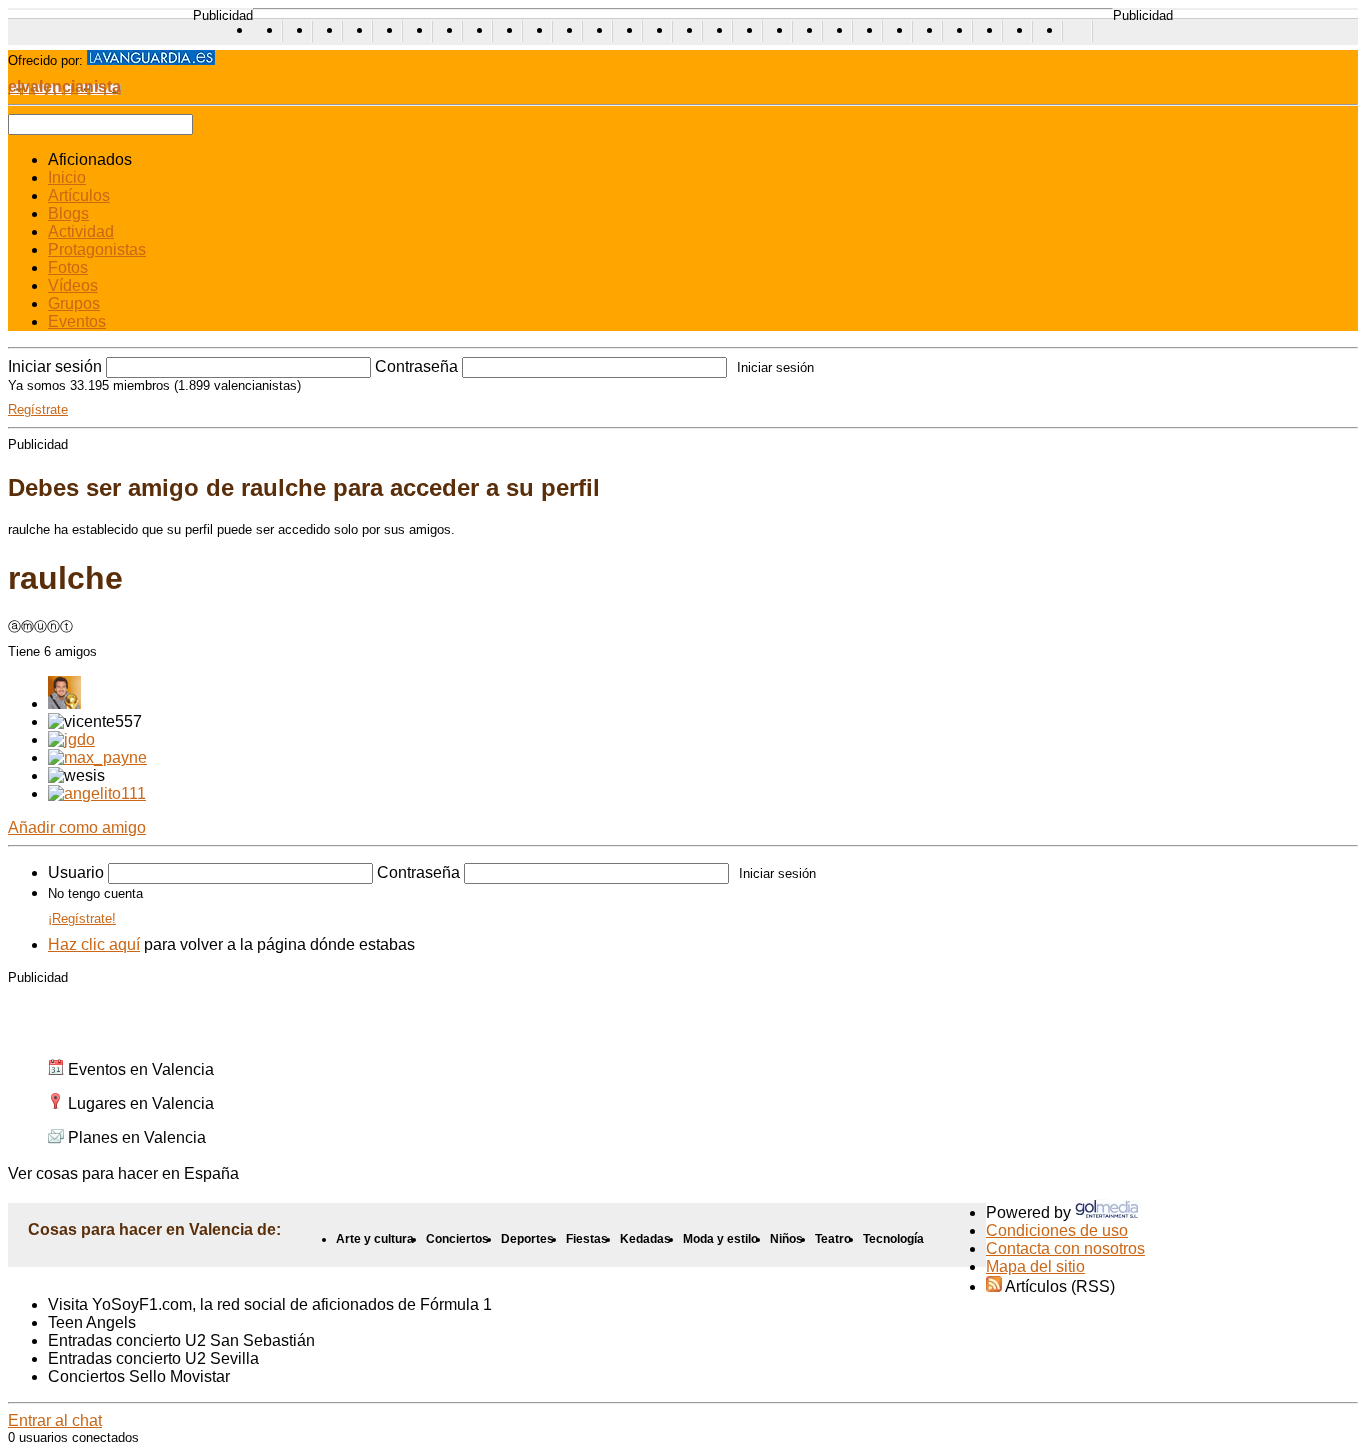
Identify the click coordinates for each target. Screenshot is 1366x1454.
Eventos (77, 321)
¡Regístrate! (82, 918)
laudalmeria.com (1078, 31)
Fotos (68, 267)
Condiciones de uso (1057, 1230)
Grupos (74, 303)
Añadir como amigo (77, 827)
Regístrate (38, 409)
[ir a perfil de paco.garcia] (64, 703)
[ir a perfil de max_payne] (97, 757)
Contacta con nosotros (1065, 1248)
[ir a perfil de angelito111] (97, 793)
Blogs (68, 213)
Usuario (76, 872)
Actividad (81, 231)
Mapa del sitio (1035, 1266)
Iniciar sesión (55, 366)
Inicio (67, 177)
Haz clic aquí (94, 944)
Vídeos (73, 285)
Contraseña (416, 366)
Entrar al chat (55, 1420)
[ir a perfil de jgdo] (71, 739)
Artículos (79, 195)
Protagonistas (97, 249)
